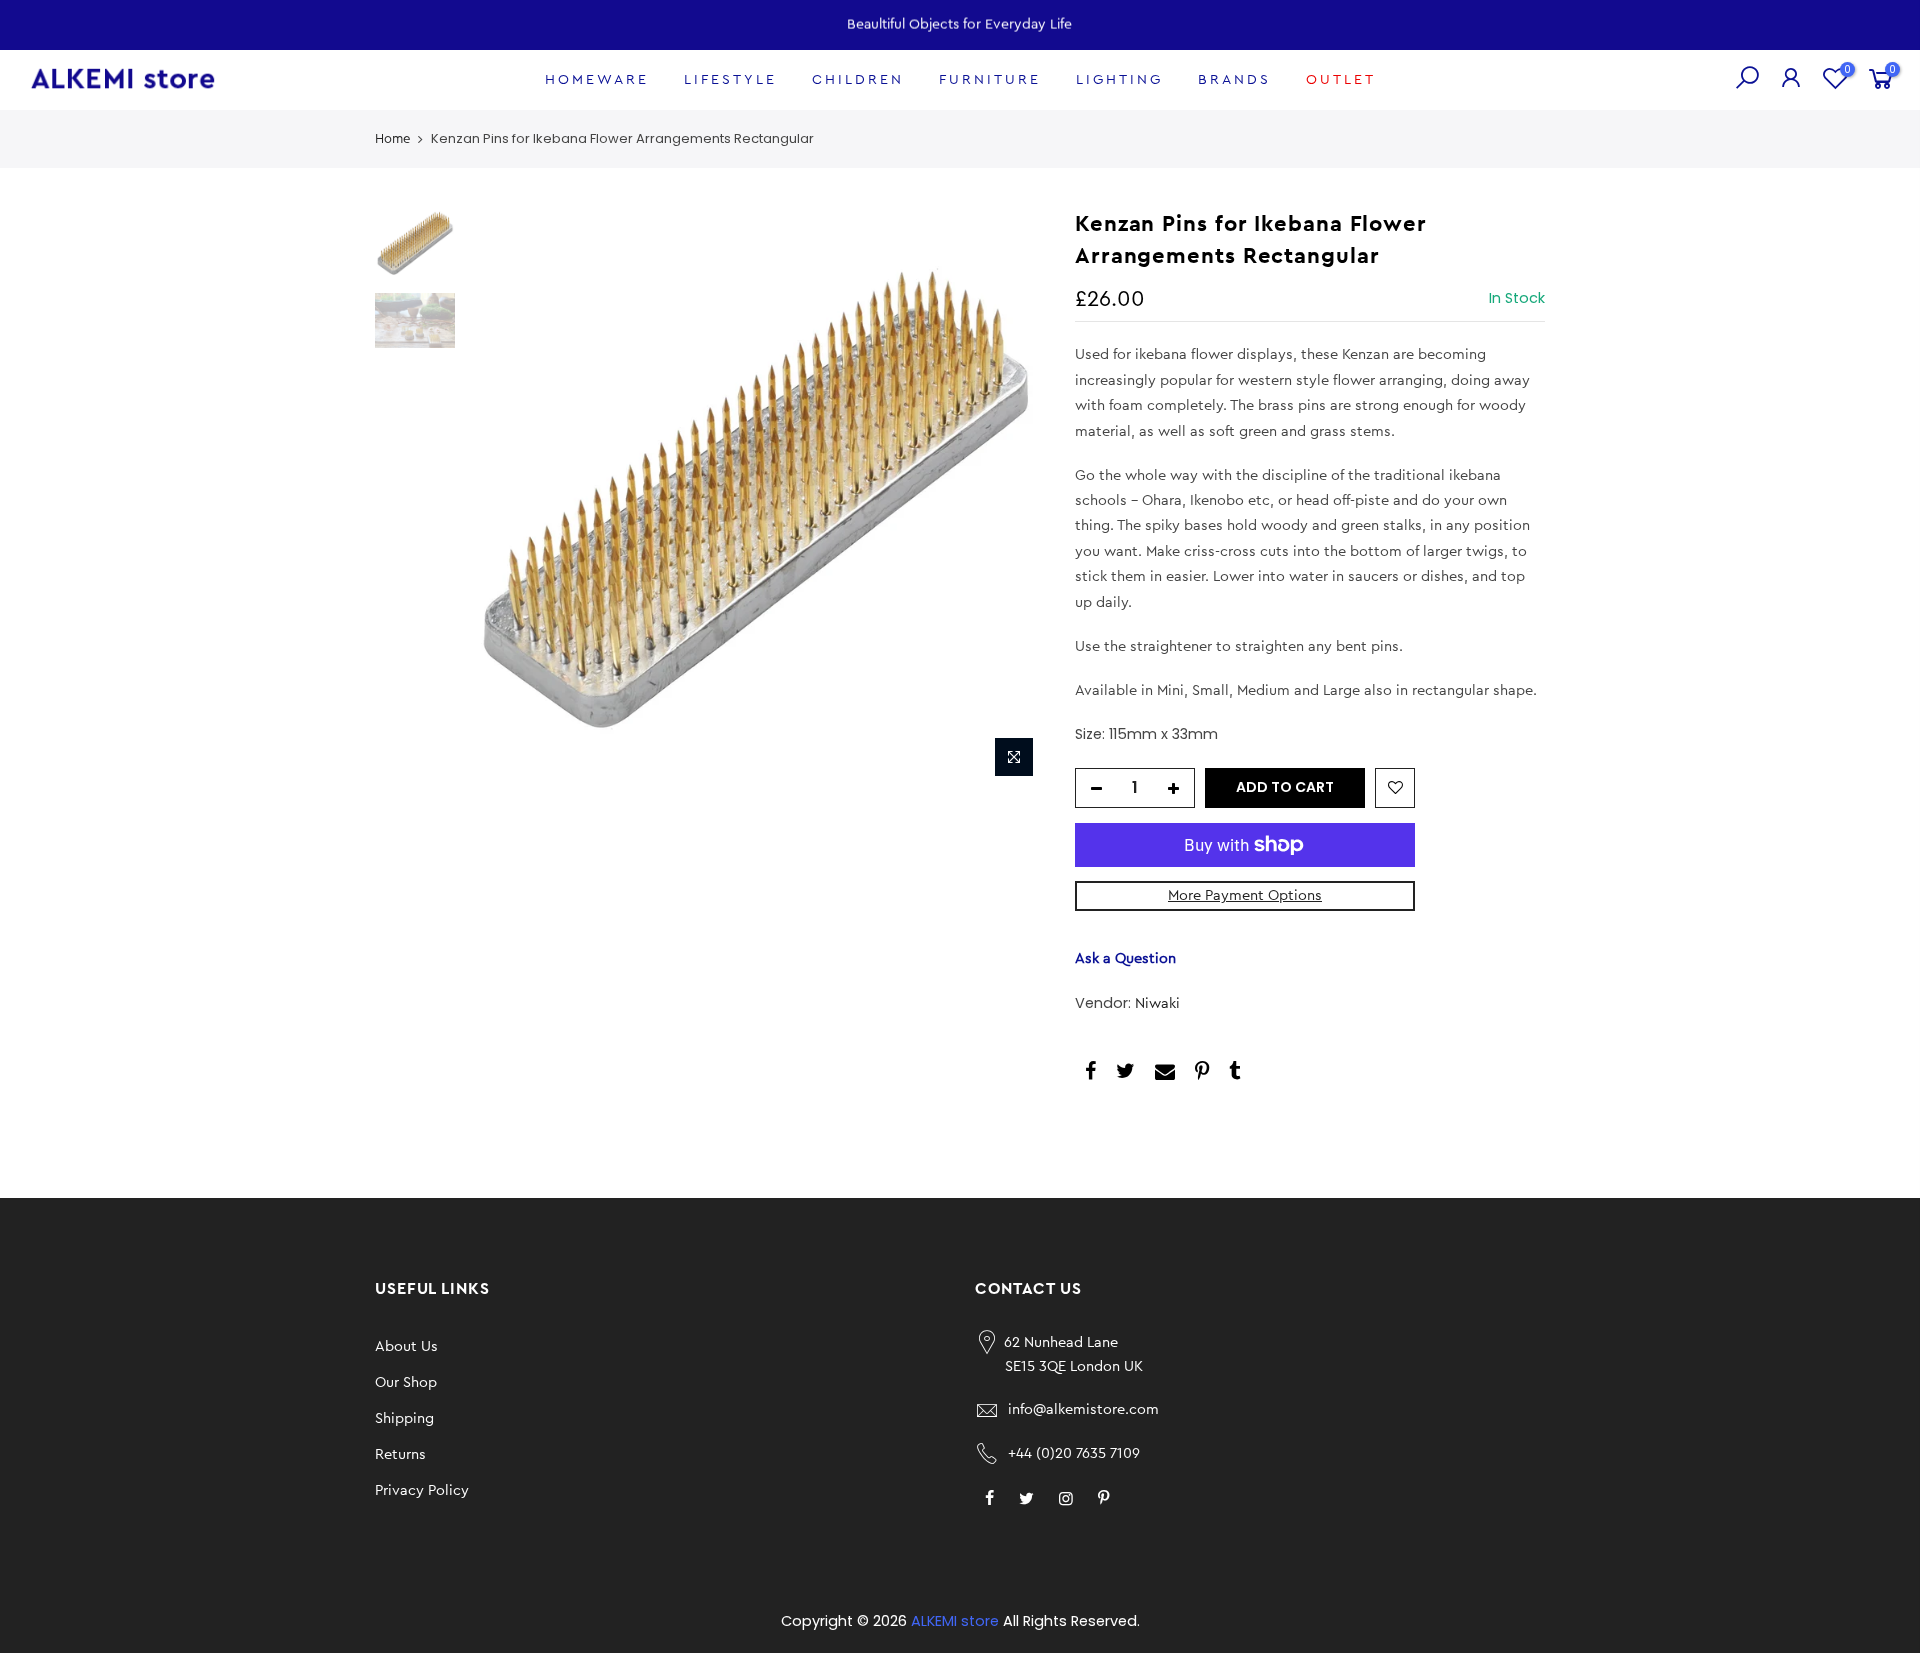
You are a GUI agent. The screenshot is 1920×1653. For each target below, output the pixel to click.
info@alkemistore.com (1083, 1409)
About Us (406, 1346)
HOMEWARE (597, 80)
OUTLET (1341, 80)
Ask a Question (1125, 958)
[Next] (1010, 498)
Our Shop (406, 1382)
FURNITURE (990, 80)
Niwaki (1157, 1003)
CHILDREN (858, 80)
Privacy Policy (422, 1490)
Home (392, 138)
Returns (400, 1454)
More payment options (1245, 895)
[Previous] (500, 498)
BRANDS (1234, 80)
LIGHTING (1119, 80)
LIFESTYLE (730, 80)
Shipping (404, 1418)
